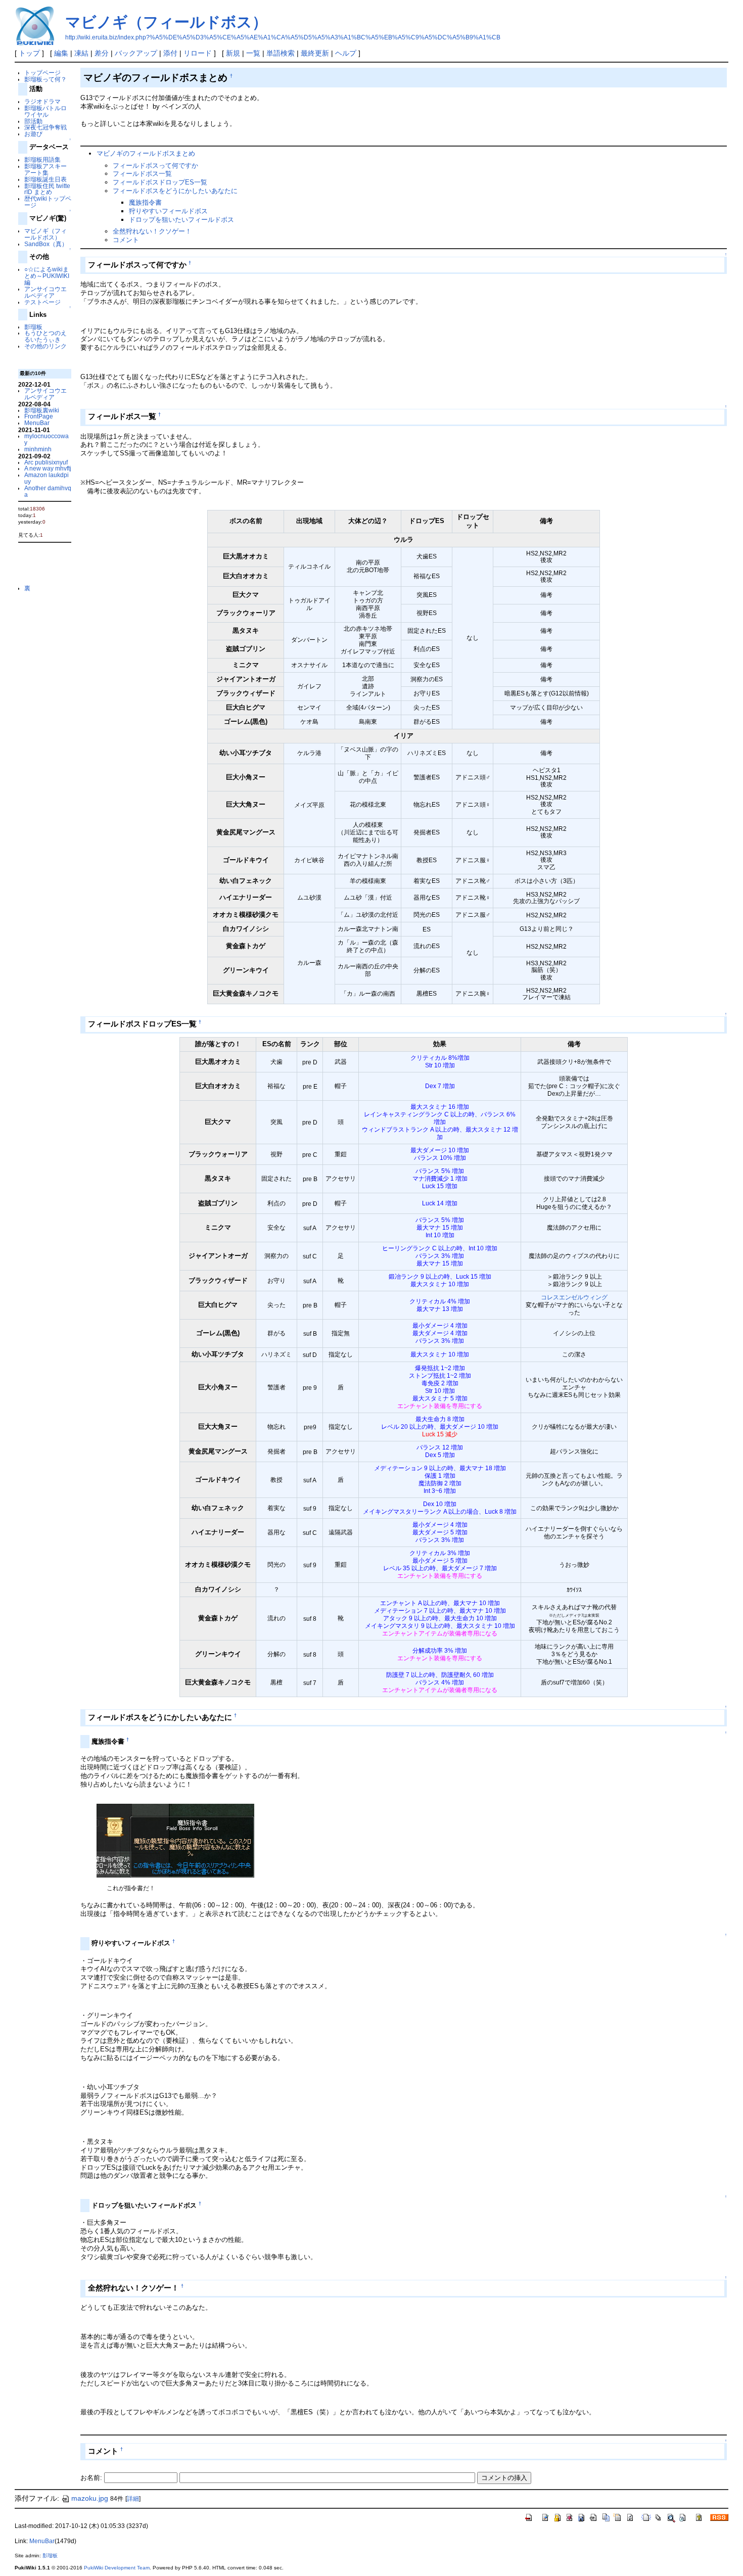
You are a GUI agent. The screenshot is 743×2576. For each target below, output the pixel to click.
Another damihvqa (48, 491)
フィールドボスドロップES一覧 (160, 182)
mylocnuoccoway (47, 439)
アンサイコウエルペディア (45, 292)
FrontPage (39, 416)
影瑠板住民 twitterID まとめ (47, 189)
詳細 (133, 2499)
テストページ (42, 302)
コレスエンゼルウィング (574, 1297)
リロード (198, 53)
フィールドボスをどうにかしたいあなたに (175, 191)
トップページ (42, 73)
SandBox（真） (46, 244)
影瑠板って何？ (45, 79)
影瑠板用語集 (42, 159)
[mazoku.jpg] (175, 1840)
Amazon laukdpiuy (47, 478)
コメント (126, 240)
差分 (102, 53)
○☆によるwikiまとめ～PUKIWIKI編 (47, 276)
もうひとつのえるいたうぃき (45, 336)
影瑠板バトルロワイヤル (45, 111)
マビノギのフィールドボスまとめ (146, 153)
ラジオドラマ (42, 101)
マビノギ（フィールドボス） (166, 22)
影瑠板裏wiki (42, 410)
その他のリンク (45, 346)
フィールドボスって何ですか (155, 166)
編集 (61, 53)
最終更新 (315, 53)
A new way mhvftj (48, 468)
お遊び (33, 134)
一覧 (253, 53)
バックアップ (136, 53)
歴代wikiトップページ (48, 202)
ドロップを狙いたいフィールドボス (181, 220)
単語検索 (281, 53)
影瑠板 (33, 327)
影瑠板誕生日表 (45, 179)
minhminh (38, 449)
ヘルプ (346, 53)
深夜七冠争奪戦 (45, 127)
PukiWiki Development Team (117, 2568)
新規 (233, 53)
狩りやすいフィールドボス (168, 211)
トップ (29, 53)
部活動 (33, 121)
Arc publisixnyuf (46, 462)
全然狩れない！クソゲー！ (152, 231)
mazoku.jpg (90, 2498)
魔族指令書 (145, 202)
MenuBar (37, 423)
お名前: (92, 2478)
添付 (170, 53)
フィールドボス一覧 (142, 174)
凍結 (81, 53)
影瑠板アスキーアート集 (45, 169)
